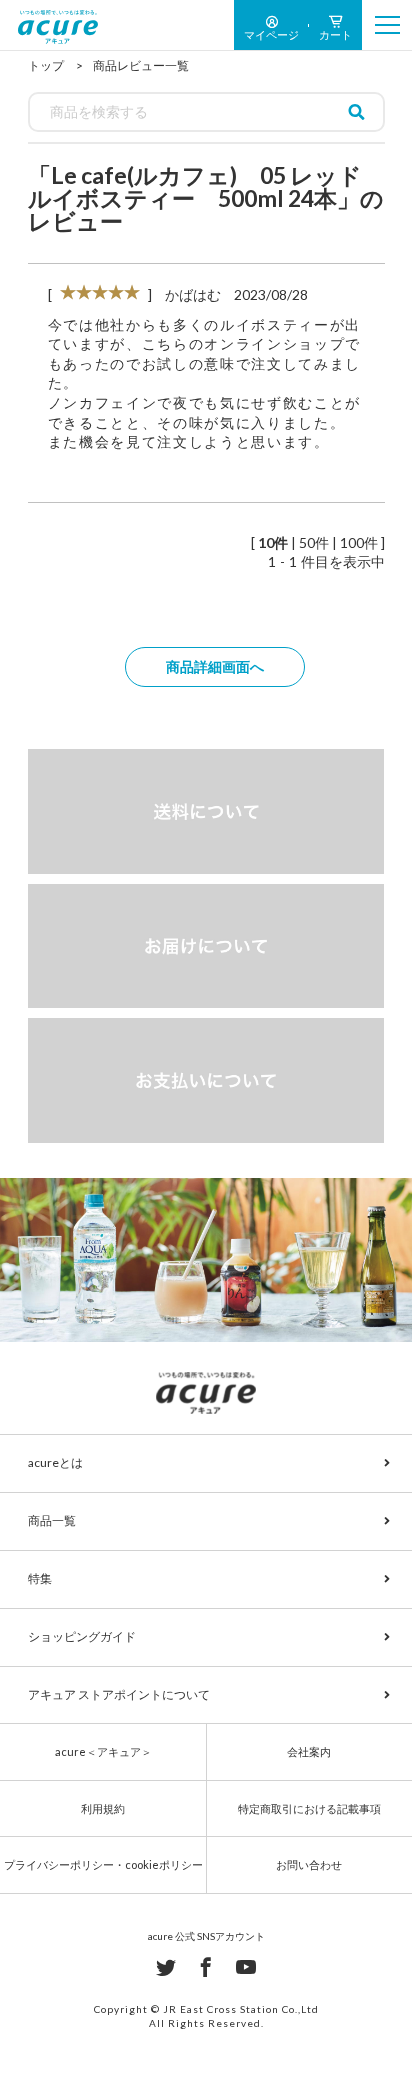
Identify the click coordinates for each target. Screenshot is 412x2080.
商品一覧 (52, 1520)
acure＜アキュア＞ (103, 1751)
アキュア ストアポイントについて (119, 1694)
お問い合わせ (309, 1864)
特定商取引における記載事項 (309, 1808)
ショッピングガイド (82, 1636)
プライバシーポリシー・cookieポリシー (103, 1864)
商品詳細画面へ (215, 666)
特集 (40, 1578)
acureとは (55, 1462)
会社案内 (309, 1751)
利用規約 (103, 1808)
